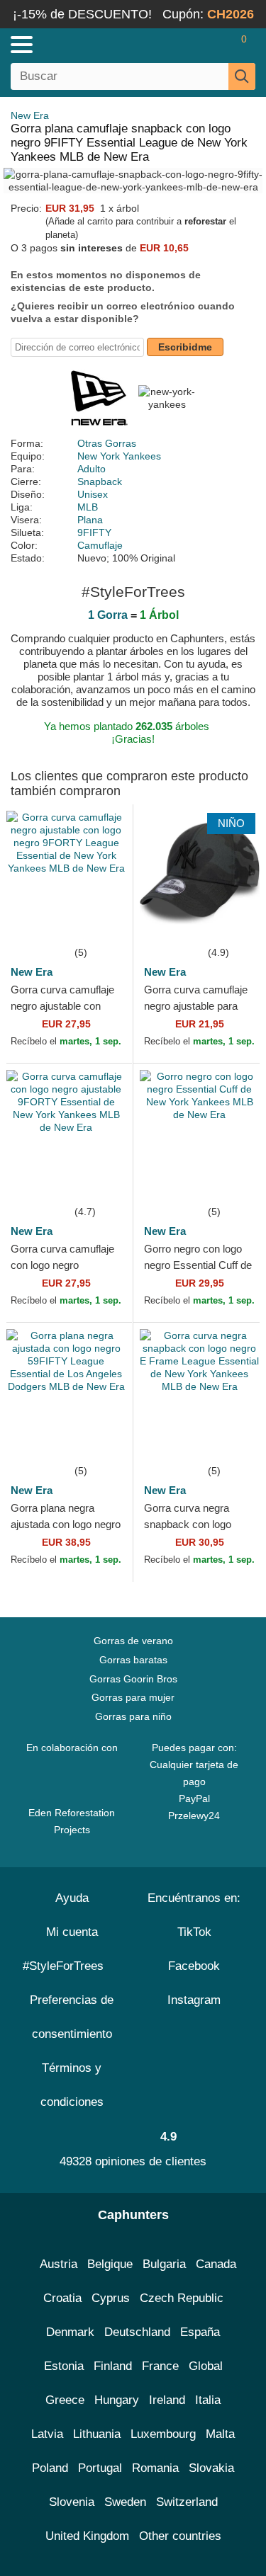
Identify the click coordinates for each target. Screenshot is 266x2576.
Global (206, 2366)
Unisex (93, 494)
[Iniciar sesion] (188, 45)
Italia (208, 2400)
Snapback (100, 481)
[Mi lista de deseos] (214, 45)
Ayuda (72, 1898)
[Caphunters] (78, 44)
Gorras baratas (133, 1660)
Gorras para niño (133, 1716)
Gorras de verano (133, 1641)
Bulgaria (164, 2264)
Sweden (125, 2502)
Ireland (167, 2400)
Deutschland (137, 2332)
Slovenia (72, 2502)
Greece (65, 2400)
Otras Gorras (107, 443)
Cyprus (111, 2298)
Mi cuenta (72, 1932)
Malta (220, 2434)
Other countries (180, 2536)
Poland (50, 2468)
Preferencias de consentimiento (72, 2017)
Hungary (117, 2400)
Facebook (194, 1966)
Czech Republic (182, 2298)
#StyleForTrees (67, 1966)
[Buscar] (242, 76)
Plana (90, 520)
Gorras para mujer (133, 1697)
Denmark (70, 2332)
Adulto (92, 469)
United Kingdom (87, 2536)
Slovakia (211, 2468)
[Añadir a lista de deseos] (101, 923)
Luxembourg (163, 2434)
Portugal (100, 2468)
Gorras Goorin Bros (133, 1679)
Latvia (47, 2434)
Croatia (62, 2298)
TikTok (194, 1932)
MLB (88, 507)
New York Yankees (119, 456)
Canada (216, 2264)
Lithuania (97, 2434)
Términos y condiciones (72, 2085)
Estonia (64, 2366)
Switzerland (187, 2502)
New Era (30, 115)
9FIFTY (94, 532)
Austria (59, 2264)
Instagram (194, 2000)
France (160, 2366)
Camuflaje (100, 545)
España (200, 2332)
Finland (113, 2366)
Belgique (110, 2264)
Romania (155, 2468)
